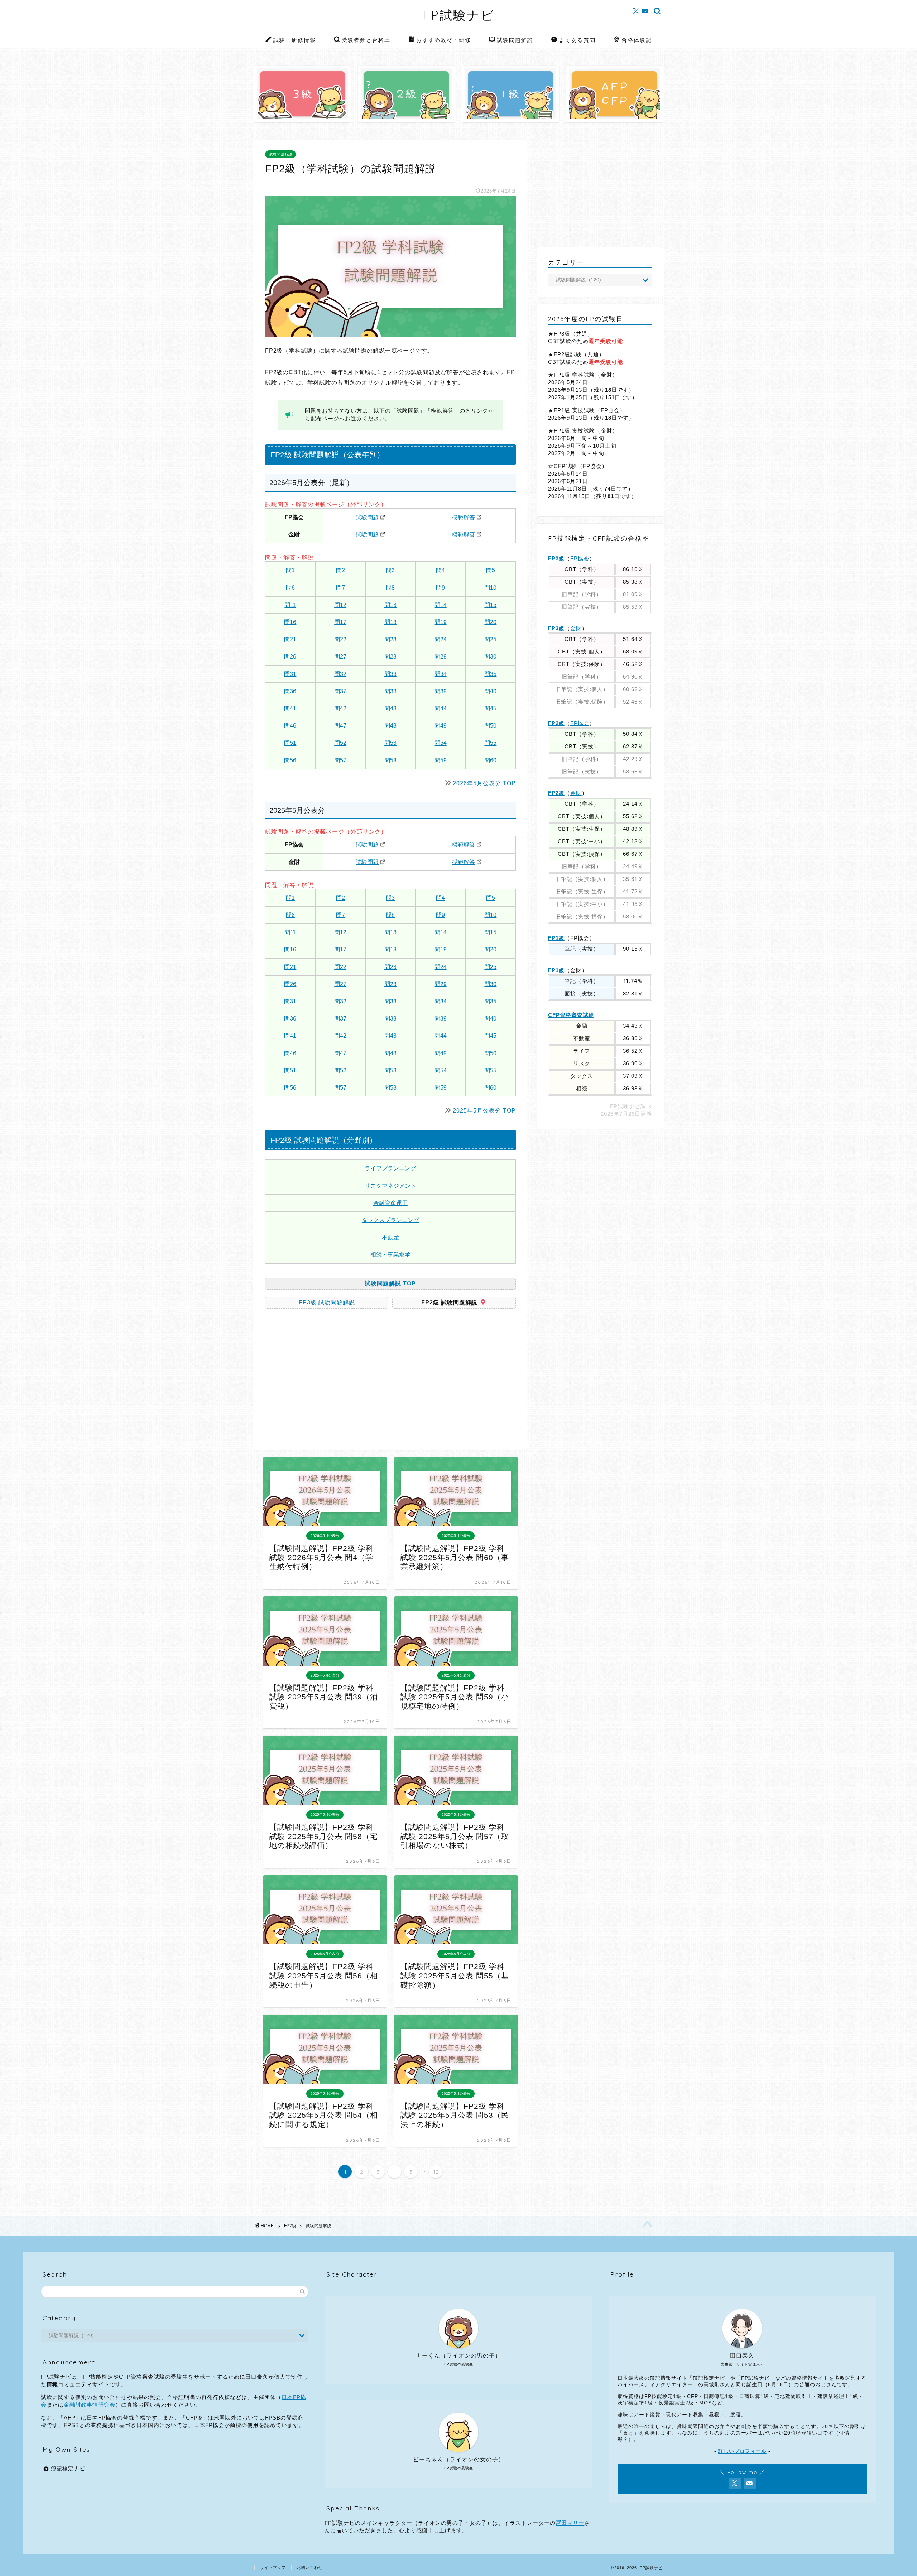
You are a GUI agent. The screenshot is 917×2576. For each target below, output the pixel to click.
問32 (340, 674)
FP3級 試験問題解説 (327, 1303)
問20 (490, 622)
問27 (340, 657)
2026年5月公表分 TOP (484, 783)
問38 (390, 691)
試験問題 (367, 517)
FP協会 (580, 558)
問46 (290, 726)
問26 (290, 657)
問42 (340, 708)
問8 (390, 588)
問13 (390, 605)
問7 (340, 588)
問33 (390, 674)
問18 (390, 622)
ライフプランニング (390, 1168)
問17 (340, 622)
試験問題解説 (515, 40)
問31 (290, 674)
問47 (340, 726)
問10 (490, 588)
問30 (490, 657)
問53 (390, 743)
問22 (340, 639)
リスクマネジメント (390, 1186)
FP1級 (556, 938)
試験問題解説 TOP (390, 1284)
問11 (290, 605)
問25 (490, 639)
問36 (290, 691)
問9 (440, 588)
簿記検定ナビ (68, 2468)
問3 (390, 570)
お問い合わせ (310, 2567)
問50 (490, 726)
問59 (441, 760)
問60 (490, 760)
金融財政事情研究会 (90, 2405)
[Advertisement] (325, 1382)
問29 (441, 657)
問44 (441, 708)
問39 (441, 691)
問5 (491, 570)
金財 (576, 628)
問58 (390, 760)
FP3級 (556, 558)
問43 (390, 708)
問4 (440, 570)
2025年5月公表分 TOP (484, 1111)
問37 (340, 691)
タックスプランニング (390, 1220)
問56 (290, 760)
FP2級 (556, 723)
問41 (290, 708)
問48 (390, 726)
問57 (340, 760)
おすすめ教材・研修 (444, 40)
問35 (490, 674)
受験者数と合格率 (366, 40)
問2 (340, 570)
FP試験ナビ (459, 15)
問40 (490, 691)
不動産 (390, 1237)
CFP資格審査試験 (571, 1015)
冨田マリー (570, 2523)
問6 (290, 588)
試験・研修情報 (295, 40)
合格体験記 (637, 40)
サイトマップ (273, 2567)
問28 (390, 657)
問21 (290, 639)
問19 (441, 622)
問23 (390, 639)
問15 (490, 605)
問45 (490, 708)
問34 (441, 674)
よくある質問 (577, 40)
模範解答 (464, 517)
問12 (340, 605)
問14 (441, 605)
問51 (290, 743)
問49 (441, 726)
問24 (441, 639)
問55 (490, 743)
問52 (340, 743)
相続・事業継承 (390, 1255)
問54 (441, 743)
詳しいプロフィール (742, 2451)
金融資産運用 (390, 1203)
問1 (290, 570)
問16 (290, 622)
